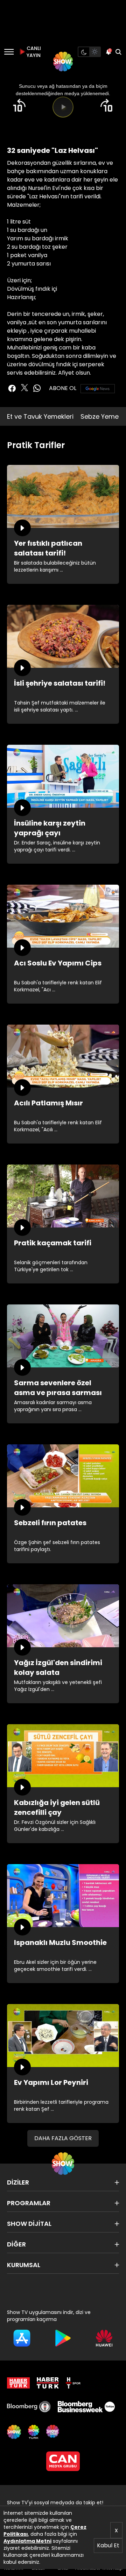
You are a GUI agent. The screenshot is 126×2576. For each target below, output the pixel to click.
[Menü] (9, 52)
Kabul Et (108, 2545)
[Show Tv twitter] (24, 388)
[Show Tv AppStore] (22, 2338)
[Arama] (118, 52)
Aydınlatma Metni (27, 2541)
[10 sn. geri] (19, 105)
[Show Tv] (63, 62)
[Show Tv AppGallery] (104, 2338)
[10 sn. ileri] (107, 105)
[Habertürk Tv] (48, 2383)
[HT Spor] (73, 2383)
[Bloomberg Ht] (29, 2407)
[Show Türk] (34, 2432)
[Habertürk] (18, 2383)
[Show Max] (53, 2432)
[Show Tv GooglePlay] (63, 2338)
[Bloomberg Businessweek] (86, 2407)
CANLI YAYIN (33, 52)
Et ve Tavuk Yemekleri (40, 416)
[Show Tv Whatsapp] (37, 388)
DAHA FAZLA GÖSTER (63, 2138)
